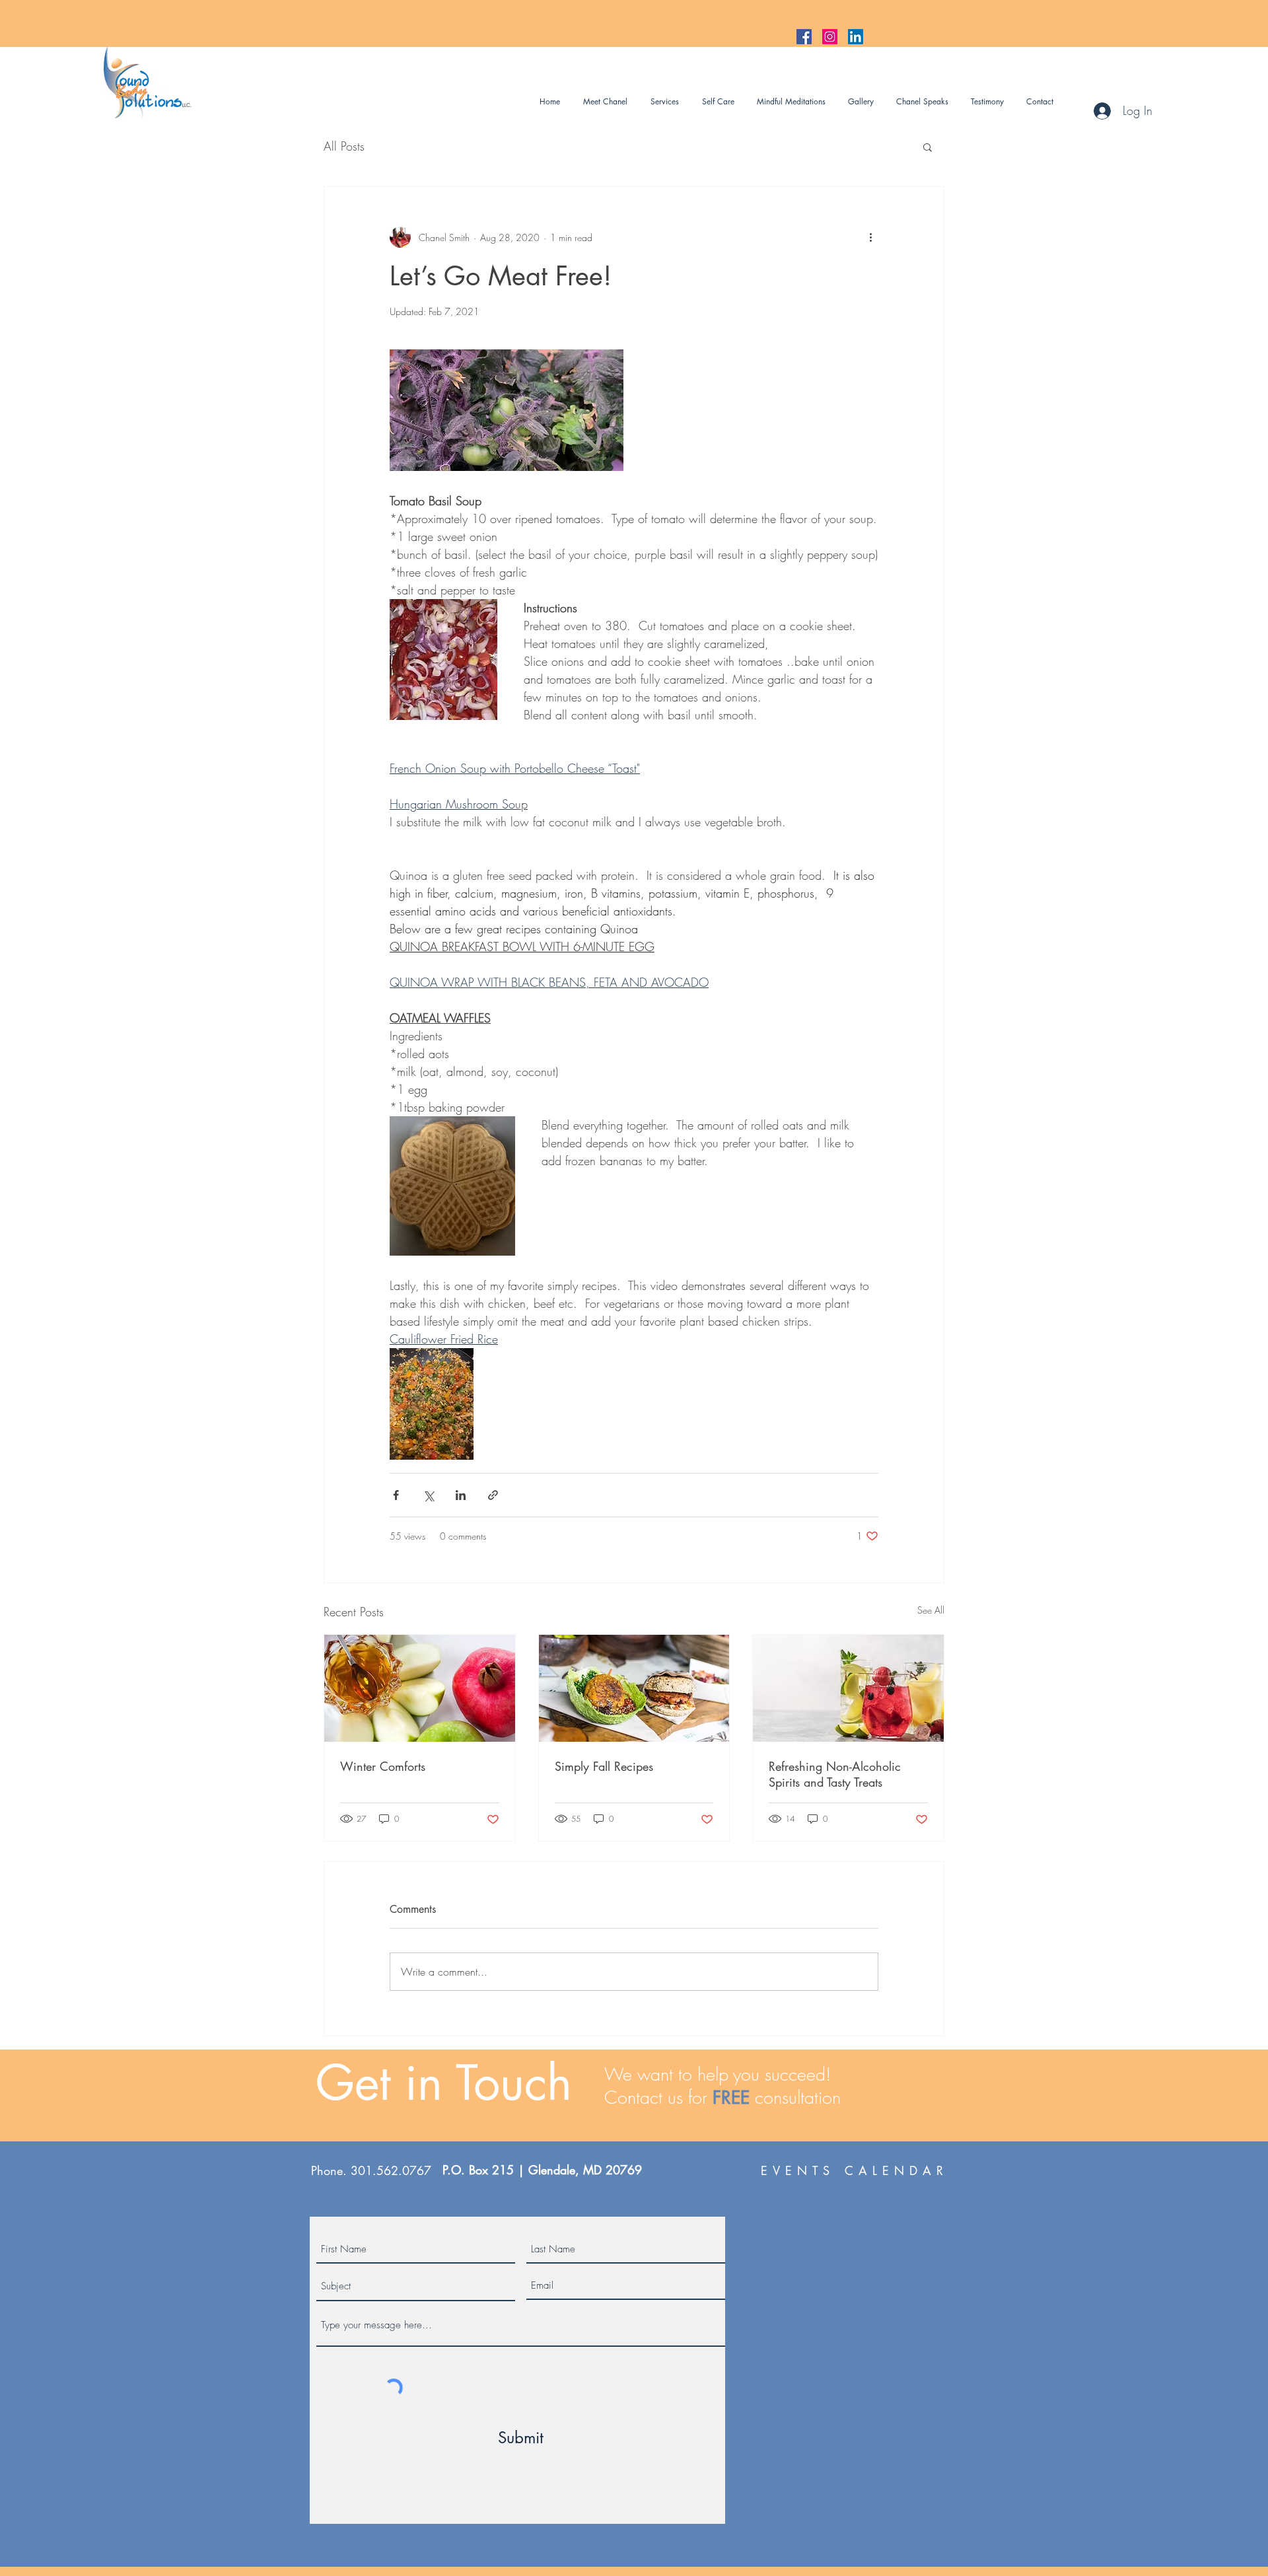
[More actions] (870, 237)
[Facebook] (804, 37)
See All (931, 1610)
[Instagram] (830, 37)
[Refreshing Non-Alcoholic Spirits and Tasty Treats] (848, 1688)
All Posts (344, 146)
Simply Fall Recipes (604, 1766)
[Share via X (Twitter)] (428, 1495)
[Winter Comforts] (420, 1688)
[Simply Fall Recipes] (634, 1688)
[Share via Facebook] (396, 1495)
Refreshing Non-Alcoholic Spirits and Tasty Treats (835, 1774)
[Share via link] (493, 1495)
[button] (928, 147)
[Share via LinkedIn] (461, 1495)
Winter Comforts (383, 1766)
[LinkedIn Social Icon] (856, 37)
